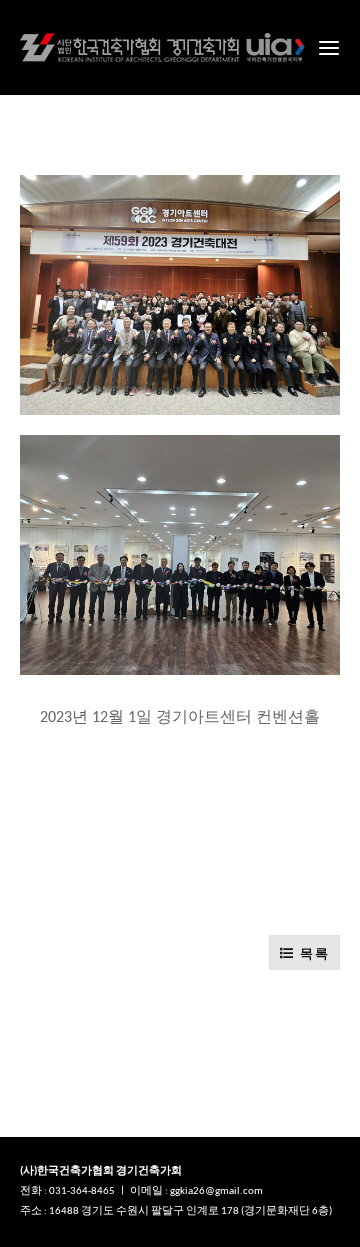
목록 (312, 953)
